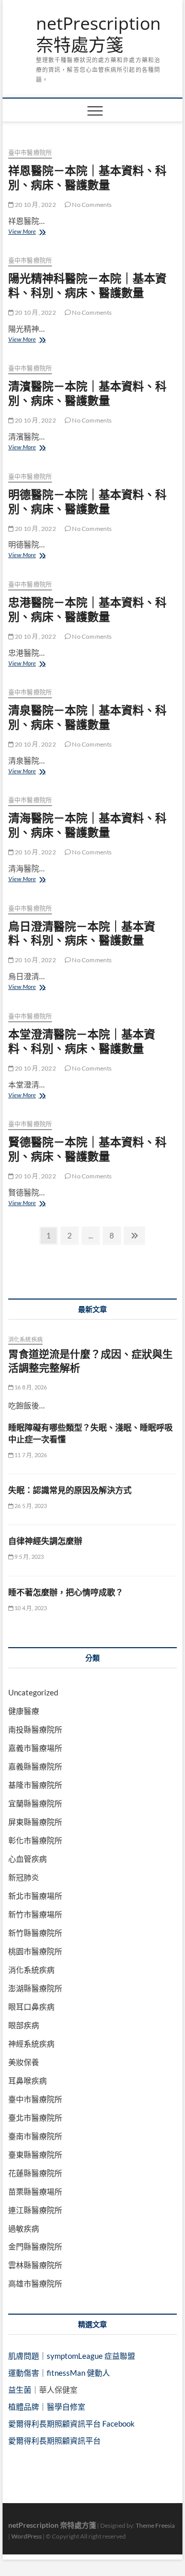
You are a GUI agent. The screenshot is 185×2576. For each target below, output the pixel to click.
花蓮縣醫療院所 (35, 2173)
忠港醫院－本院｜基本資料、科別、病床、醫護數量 (87, 609)
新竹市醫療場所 (35, 1914)
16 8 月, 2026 (30, 1387)
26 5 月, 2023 (30, 1506)
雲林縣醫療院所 (35, 2265)
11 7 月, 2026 (30, 1455)
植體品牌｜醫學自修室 (47, 2407)
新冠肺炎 (24, 1877)
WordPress (26, 2536)
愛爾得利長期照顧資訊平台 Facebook (71, 2424)
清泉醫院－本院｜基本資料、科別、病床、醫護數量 (87, 717)
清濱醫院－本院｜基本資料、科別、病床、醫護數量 (87, 393)
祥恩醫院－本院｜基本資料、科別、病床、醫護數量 (87, 177)
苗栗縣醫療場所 (35, 2191)
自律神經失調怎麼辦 (45, 1541)
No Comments (91, 205)
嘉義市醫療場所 (35, 1748)
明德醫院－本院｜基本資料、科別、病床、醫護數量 (87, 501)
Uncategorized (33, 1692)
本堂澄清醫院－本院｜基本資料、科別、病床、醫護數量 (82, 1041)
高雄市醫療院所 (35, 2283)
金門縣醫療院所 (35, 2246)
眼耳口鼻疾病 (31, 2007)
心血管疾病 (27, 1859)
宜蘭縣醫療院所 (35, 1803)
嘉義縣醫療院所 (35, 1766)
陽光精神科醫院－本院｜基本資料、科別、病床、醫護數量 (87, 285)
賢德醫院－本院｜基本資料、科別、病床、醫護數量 (87, 1149)
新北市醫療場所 (35, 1896)
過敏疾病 (24, 2228)
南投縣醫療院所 (35, 1729)
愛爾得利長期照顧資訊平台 (54, 2440)
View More (28, 232)
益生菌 (20, 2390)
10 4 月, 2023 (30, 1608)
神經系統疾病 (31, 2044)
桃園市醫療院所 (35, 1951)
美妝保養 (24, 2062)
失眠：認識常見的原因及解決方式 (70, 1490)
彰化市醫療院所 (35, 1840)
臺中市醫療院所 (30, 153)
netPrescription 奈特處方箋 (98, 34)
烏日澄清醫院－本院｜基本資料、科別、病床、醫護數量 (82, 933)
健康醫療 (24, 1711)
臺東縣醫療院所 (35, 2154)
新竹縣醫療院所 (35, 1933)
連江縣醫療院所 (35, 2210)
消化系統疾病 (25, 1339)
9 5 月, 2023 (29, 1557)
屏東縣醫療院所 (35, 1822)
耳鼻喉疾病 (27, 2081)
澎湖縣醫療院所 (35, 1988)
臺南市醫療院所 (35, 2136)
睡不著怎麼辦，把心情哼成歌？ (66, 1592)
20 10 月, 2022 (35, 205)
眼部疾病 (24, 2025)
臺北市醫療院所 (35, 2117)
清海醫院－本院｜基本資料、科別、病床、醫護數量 (87, 825)
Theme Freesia (155, 2525)
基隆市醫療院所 (35, 1785)
